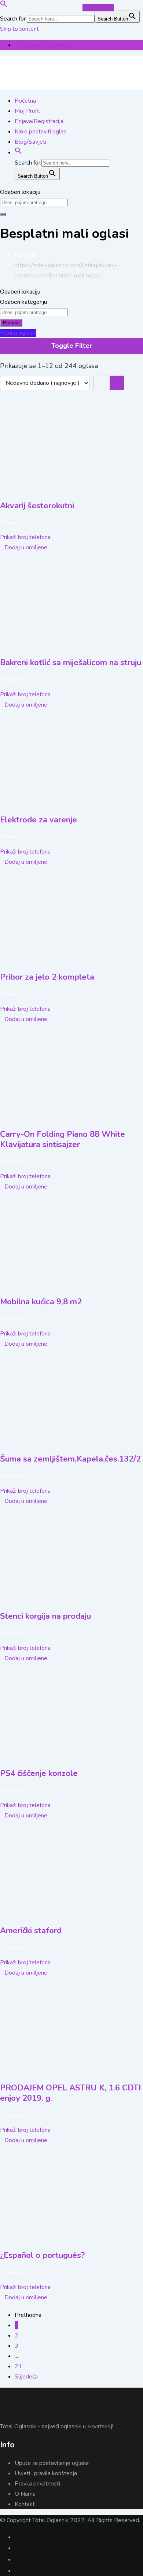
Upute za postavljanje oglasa (52, 2463)
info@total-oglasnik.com (46, 45)
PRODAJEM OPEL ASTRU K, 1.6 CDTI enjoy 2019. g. (70, 2093)
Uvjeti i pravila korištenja (46, 2473)
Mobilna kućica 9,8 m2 (41, 1302)
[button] (4, 5)
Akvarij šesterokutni (37, 506)
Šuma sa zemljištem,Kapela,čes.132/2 (70, 1459)
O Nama (25, 2494)
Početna (25, 101)
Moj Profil (27, 111)
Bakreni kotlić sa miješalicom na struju (71, 663)
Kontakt (25, 2504)
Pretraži (11, 323)
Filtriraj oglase (18, 333)
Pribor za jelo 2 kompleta (47, 977)
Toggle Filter (72, 346)
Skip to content (19, 29)
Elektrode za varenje (38, 820)
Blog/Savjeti (30, 142)
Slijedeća (26, 2377)
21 (18, 2366)
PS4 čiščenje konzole (39, 1773)
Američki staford (31, 1931)
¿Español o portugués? (42, 2255)
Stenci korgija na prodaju (45, 1616)
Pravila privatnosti (37, 2484)
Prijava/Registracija (39, 121)
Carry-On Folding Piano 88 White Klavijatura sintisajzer (63, 1139)
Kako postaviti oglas (41, 132)
